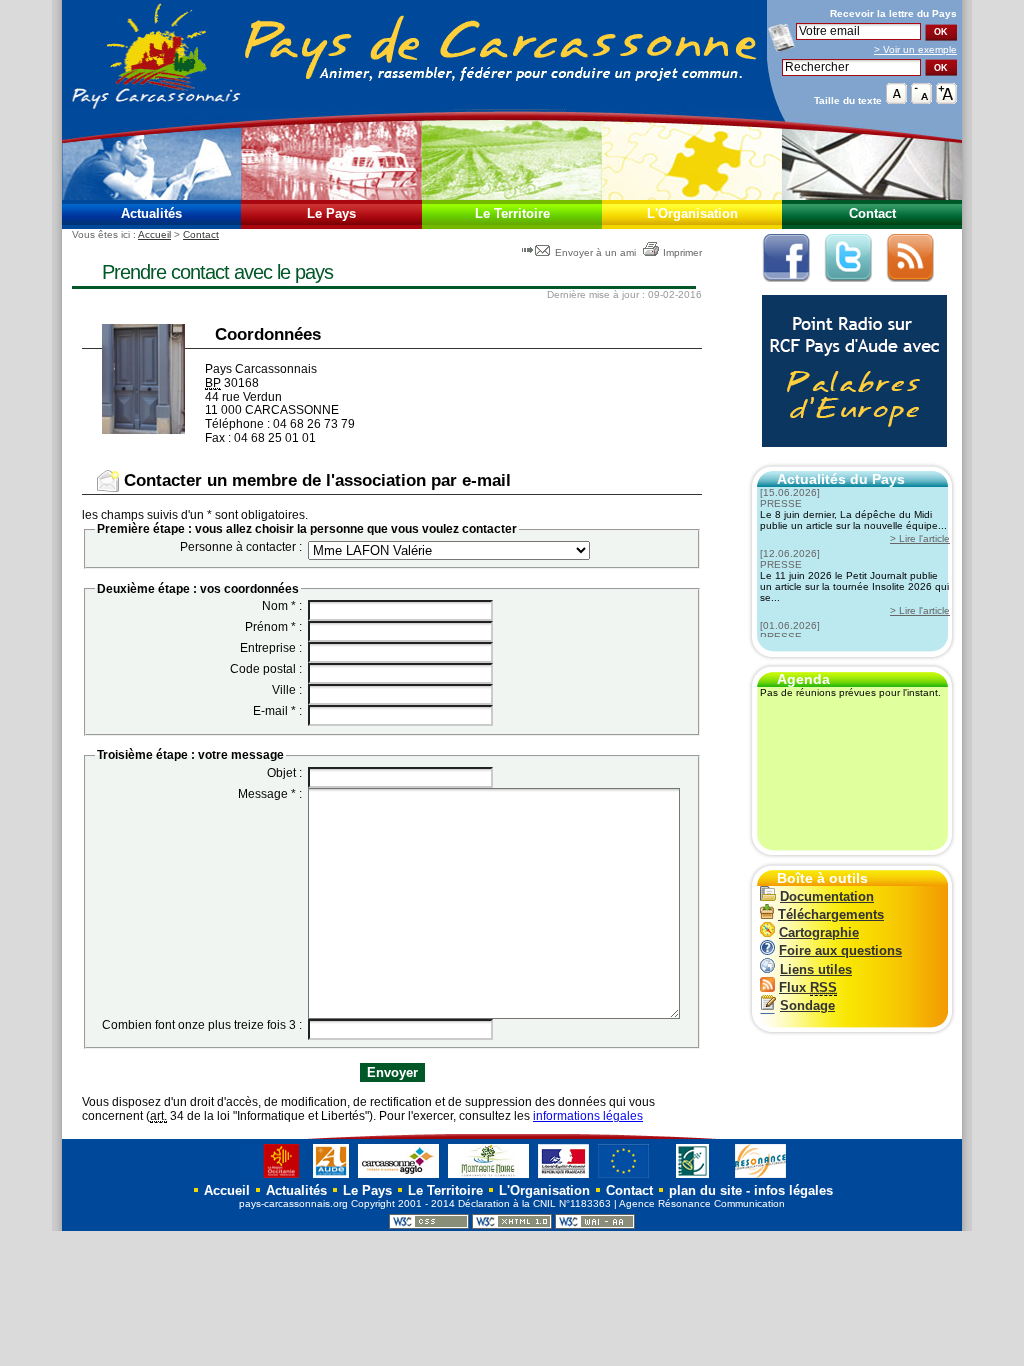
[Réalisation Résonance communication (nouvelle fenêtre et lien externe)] (760, 1177)
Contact (872, 213)
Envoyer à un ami (595, 252)
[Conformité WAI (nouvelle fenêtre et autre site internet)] (595, 1225)
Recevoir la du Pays (893, 13)
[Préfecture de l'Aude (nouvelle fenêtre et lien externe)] (563, 1177)
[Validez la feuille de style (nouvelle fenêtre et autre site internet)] (429, 1225)
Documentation (827, 896)
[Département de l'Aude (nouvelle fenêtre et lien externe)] (331, 1177)
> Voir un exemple (915, 49)
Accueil (154, 234)
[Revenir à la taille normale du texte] (896, 99)
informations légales (588, 1116)
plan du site (705, 1190)
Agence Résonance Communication (702, 1203)
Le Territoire (512, 213)
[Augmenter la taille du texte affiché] (946, 99)
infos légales (793, 1190)
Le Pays (331, 213)
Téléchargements (831, 914)
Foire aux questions (840, 950)
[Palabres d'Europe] (849, 457)
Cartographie (819, 932)
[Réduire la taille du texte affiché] (921, 99)
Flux (808, 987)
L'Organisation (692, 213)
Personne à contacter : (241, 547)
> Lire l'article (920, 538)
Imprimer (682, 252)
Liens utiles (816, 969)
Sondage (807, 1005)
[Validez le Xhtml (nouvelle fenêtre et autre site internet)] (512, 1225)
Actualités (151, 213)
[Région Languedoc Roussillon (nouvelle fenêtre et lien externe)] (271, 1177)
